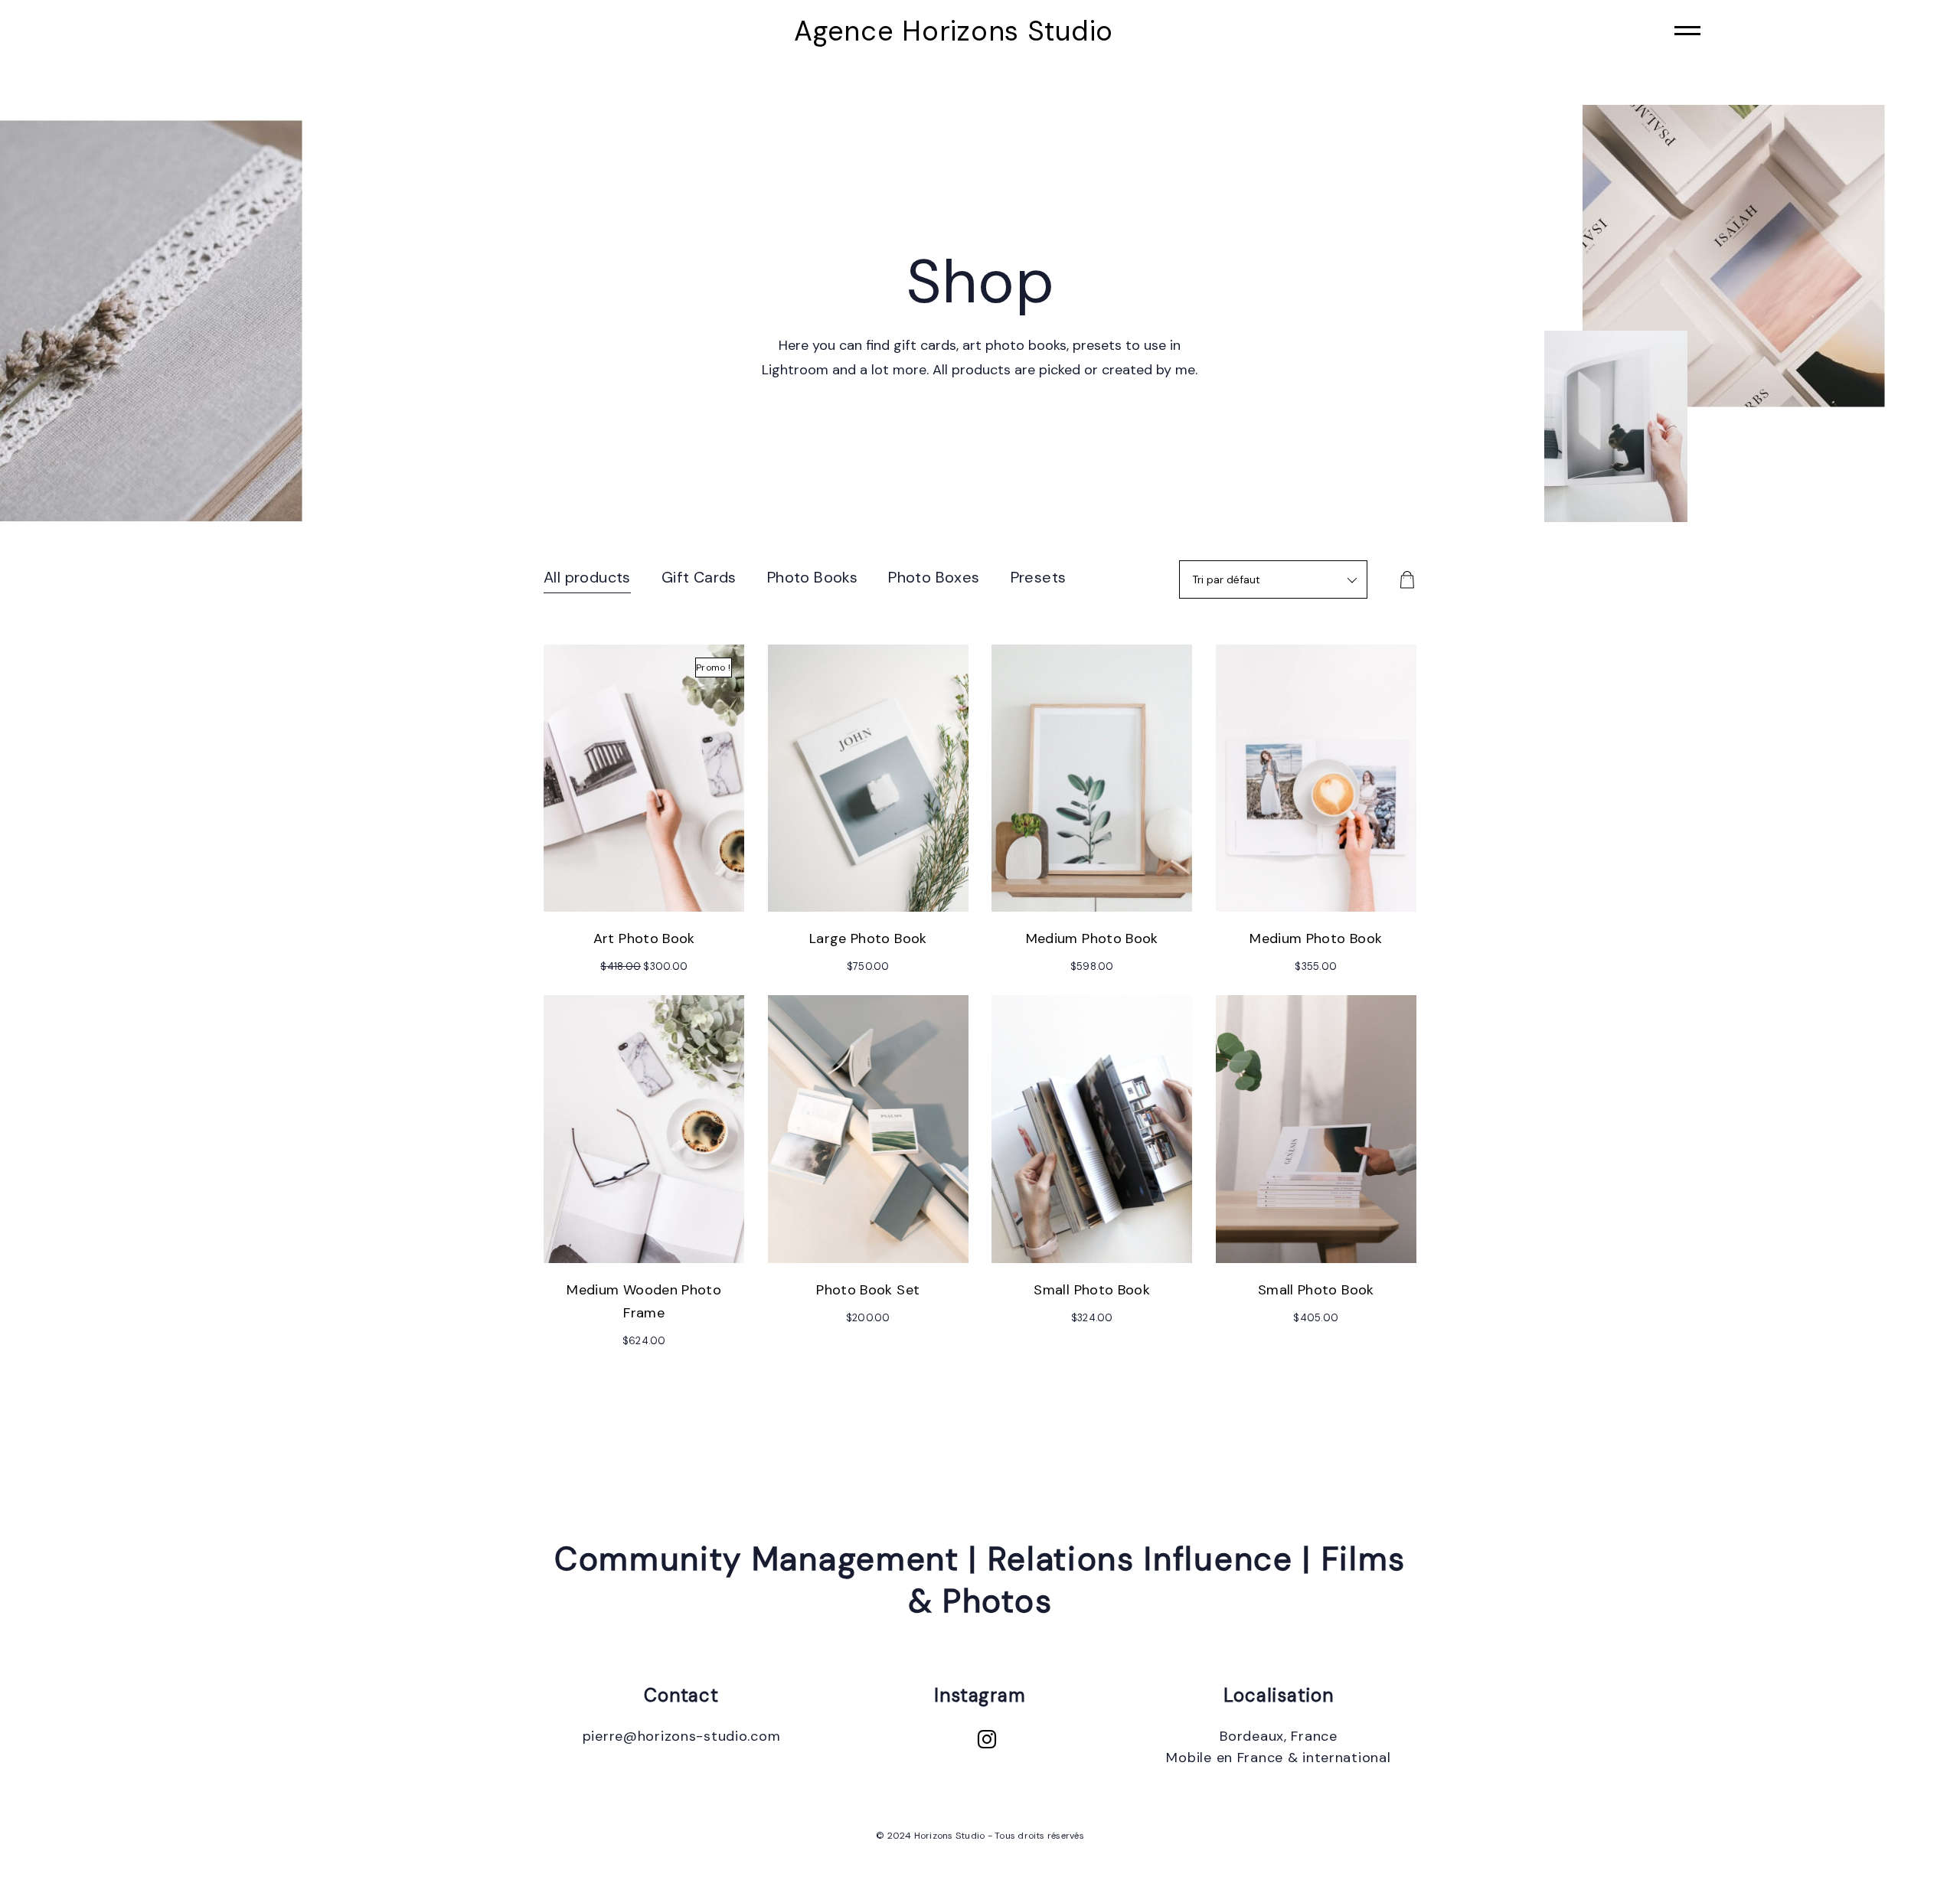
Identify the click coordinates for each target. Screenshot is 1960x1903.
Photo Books (812, 577)
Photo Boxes (934, 577)
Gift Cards (699, 577)
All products (587, 577)
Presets (1039, 577)
